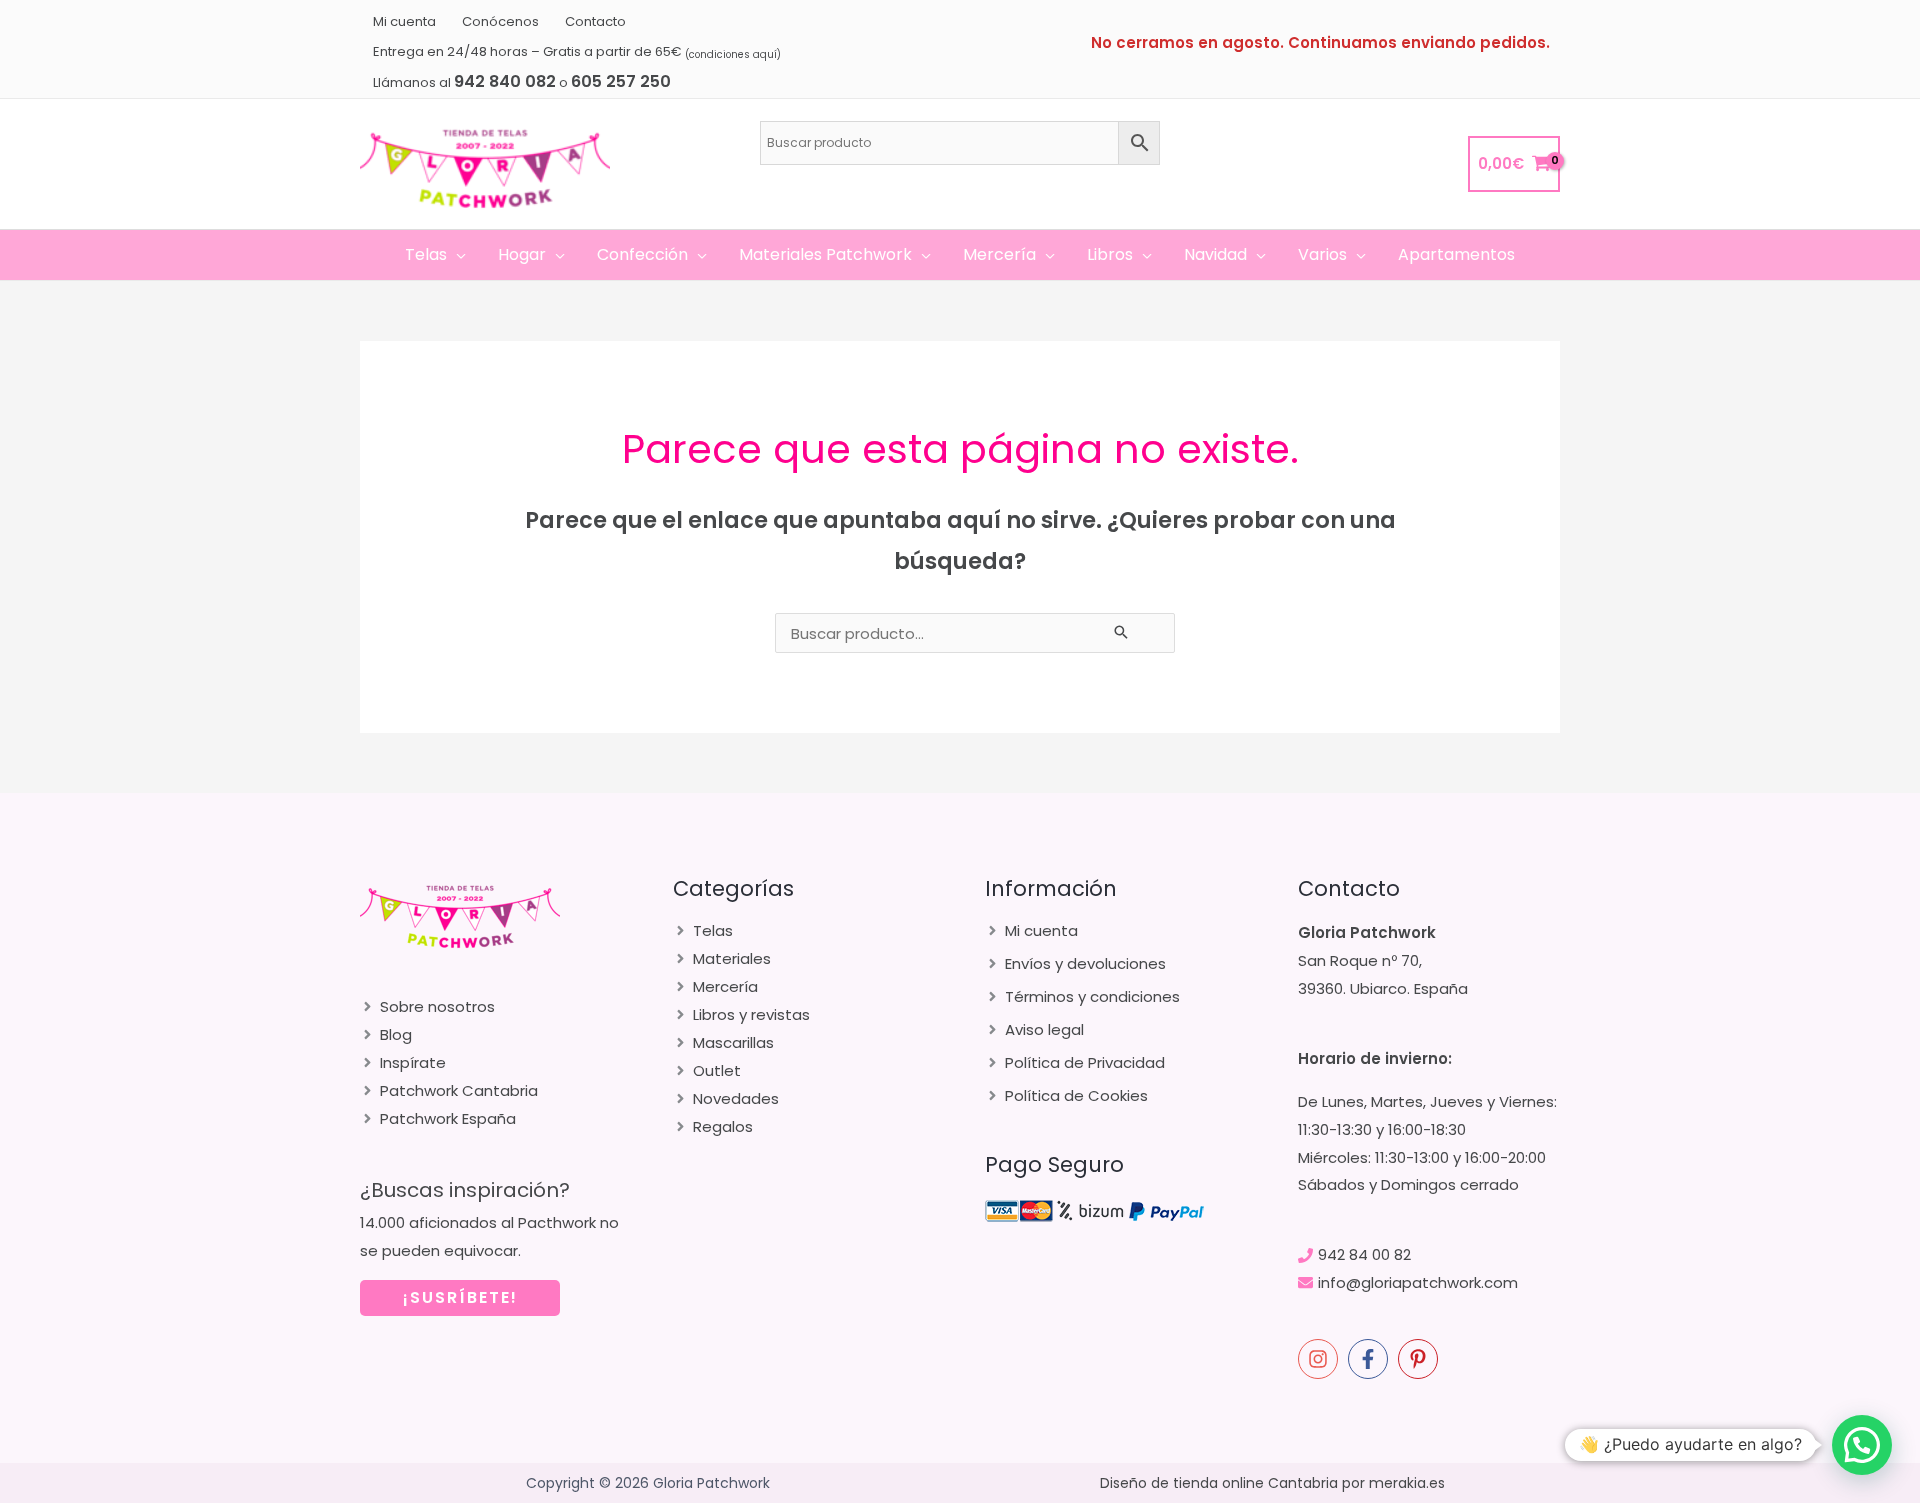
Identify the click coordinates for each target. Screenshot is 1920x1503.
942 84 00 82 (1364, 1254)
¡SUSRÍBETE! (460, 1297)
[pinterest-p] (1421, 1359)
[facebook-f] (1371, 1359)
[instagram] (1321, 1359)
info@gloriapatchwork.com (1418, 1282)
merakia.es (1407, 1483)
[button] (456, 255)
